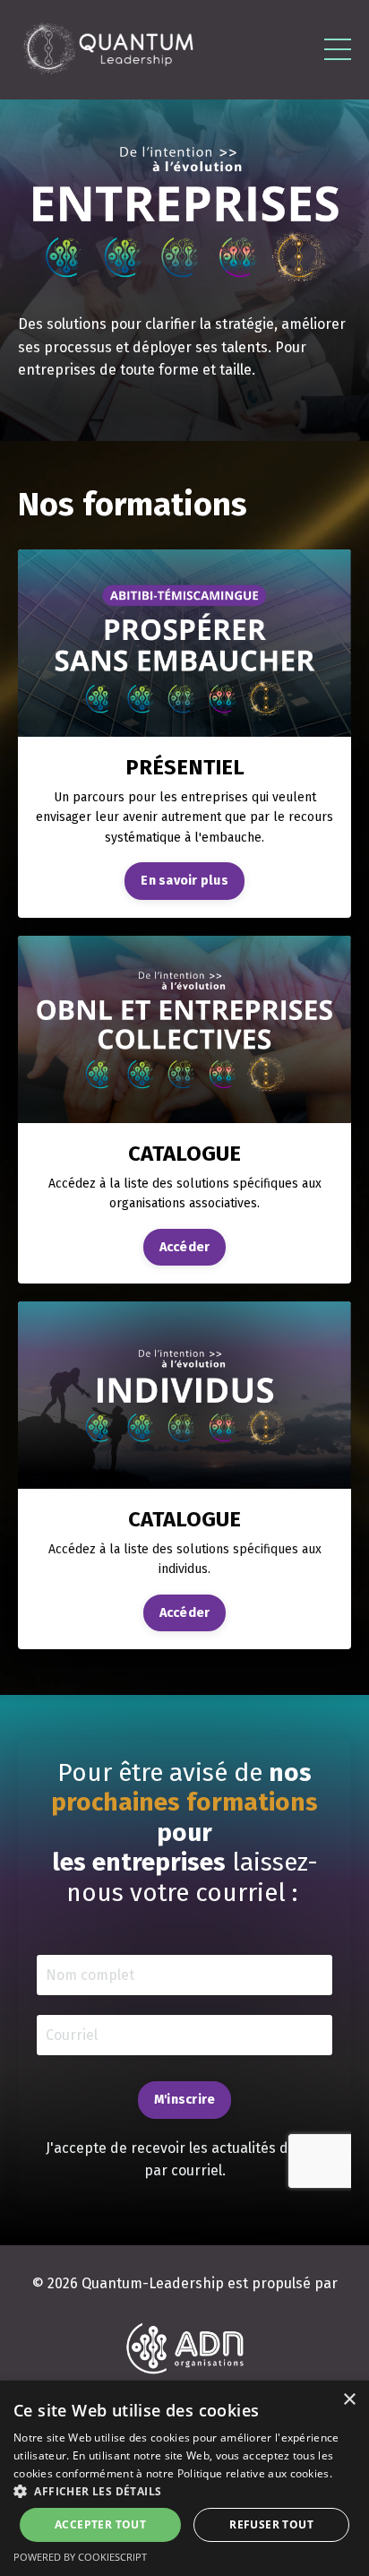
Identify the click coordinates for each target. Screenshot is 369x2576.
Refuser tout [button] (271, 2524)
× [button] (349, 2400)
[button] (184, 2491)
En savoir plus (184, 881)
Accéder (185, 1247)
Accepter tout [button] (100, 2524)
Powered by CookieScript (80, 2557)
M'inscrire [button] (185, 2100)
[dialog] (184, 2478)
